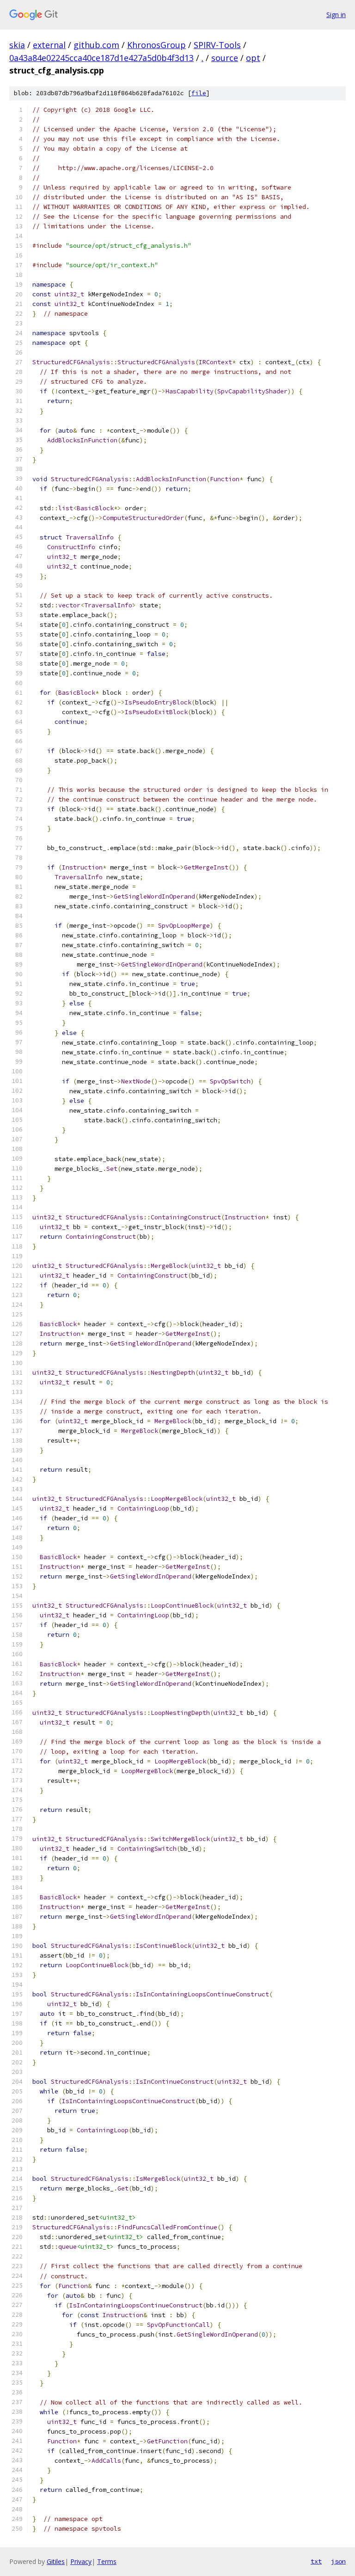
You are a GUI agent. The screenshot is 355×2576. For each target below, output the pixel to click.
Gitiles (56, 2561)
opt (253, 58)
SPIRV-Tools (217, 45)
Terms (107, 2561)
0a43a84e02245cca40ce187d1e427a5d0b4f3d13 (101, 58)
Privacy (81, 2561)
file (199, 93)
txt (316, 2561)
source (225, 58)
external (49, 45)
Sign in (336, 15)
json (338, 2561)
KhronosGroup (156, 45)
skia (17, 45)
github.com (96, 45)
